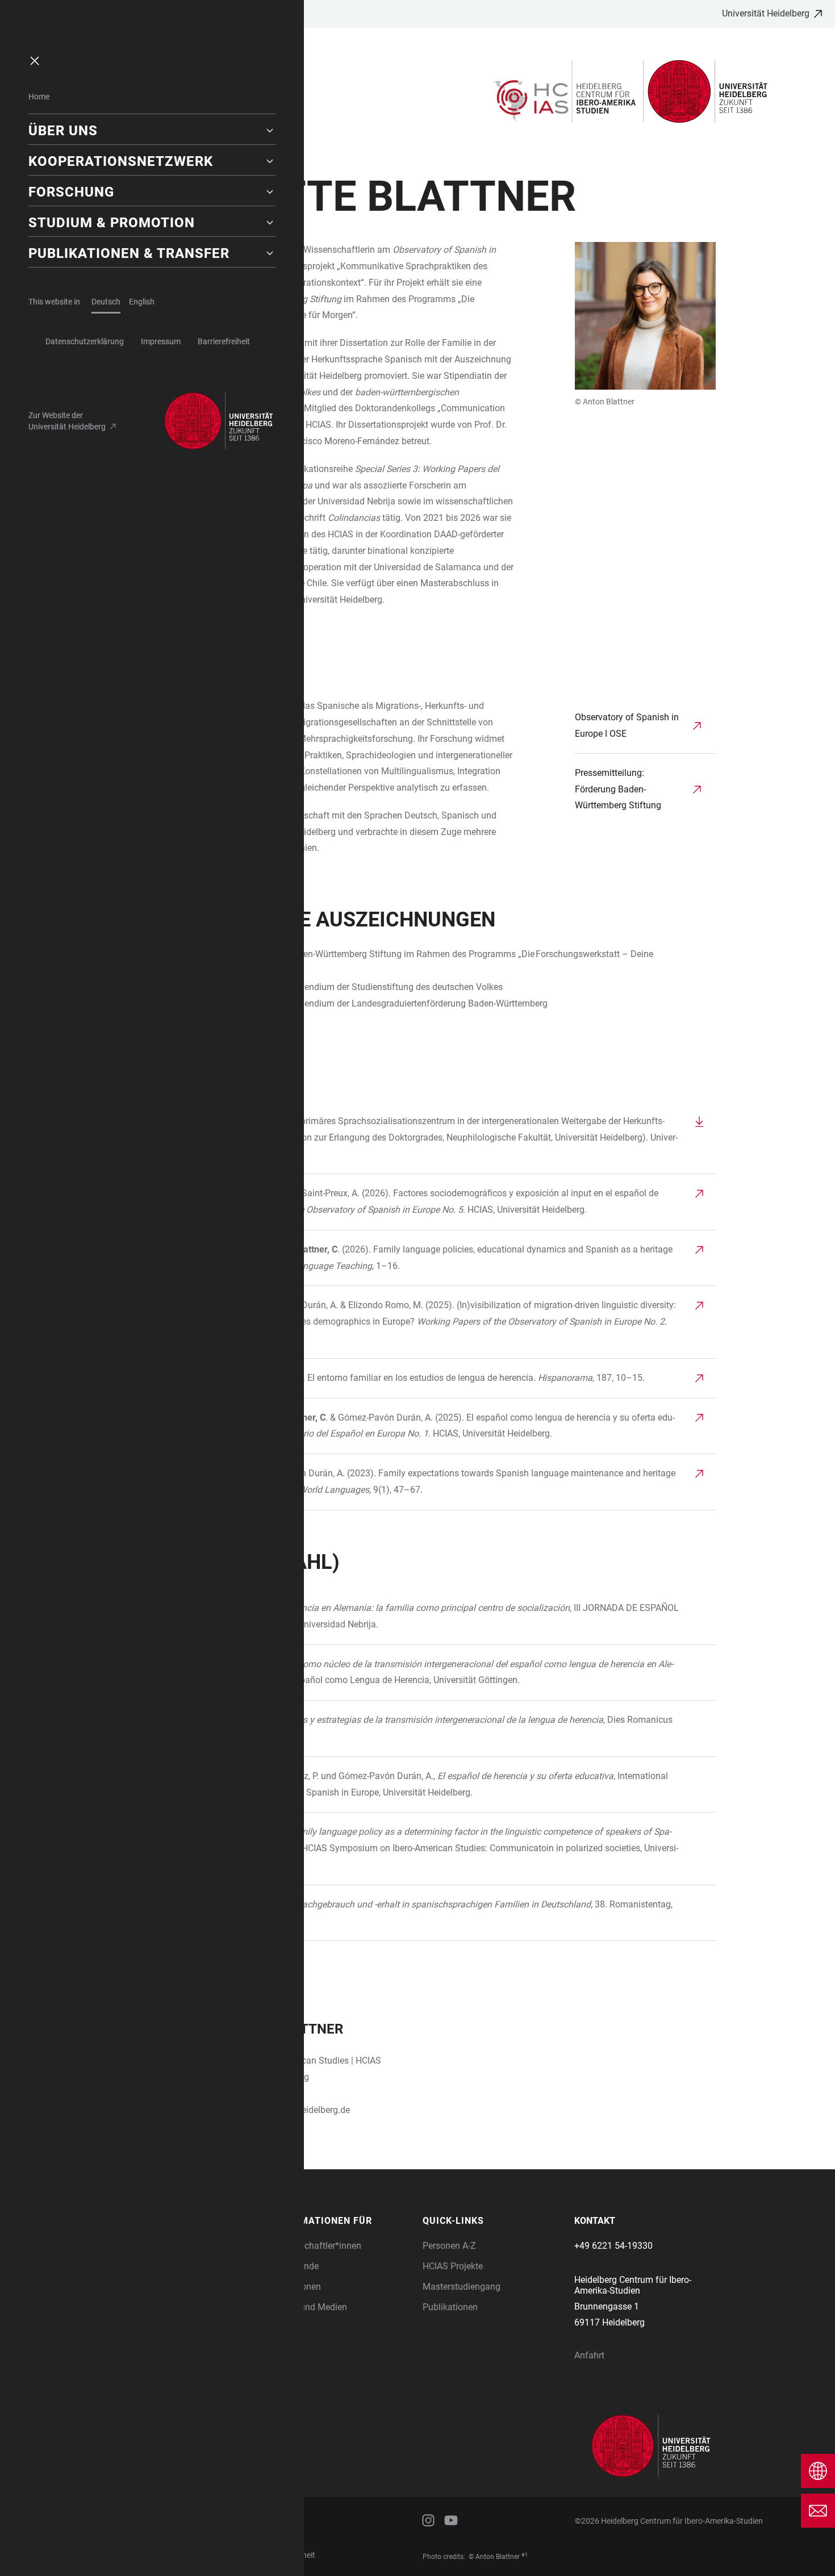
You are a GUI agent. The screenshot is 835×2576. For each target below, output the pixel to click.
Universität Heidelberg (766, 13)
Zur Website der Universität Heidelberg (67, 421)
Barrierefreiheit (224, 341)
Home (39, 97)
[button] (152, 131)
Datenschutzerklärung (85, 341)
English (142, 302)
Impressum (161, 341)
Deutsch (106, 302)
